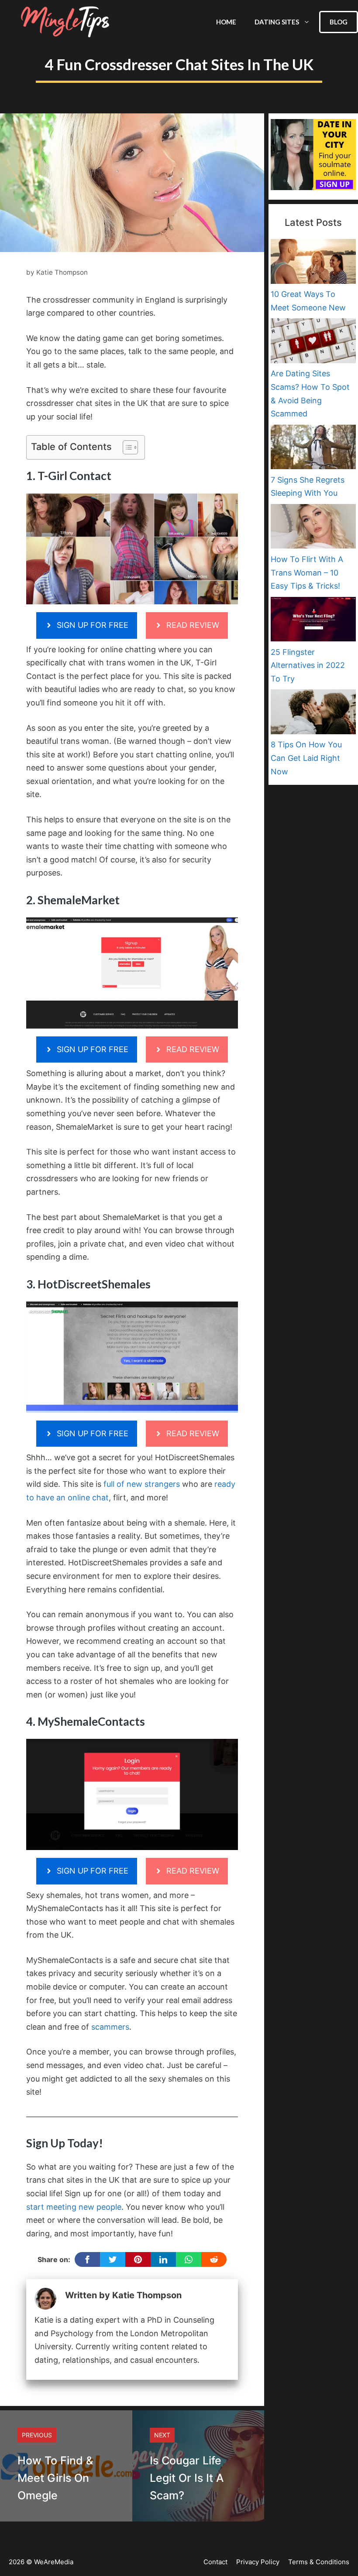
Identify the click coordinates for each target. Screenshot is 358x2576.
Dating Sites (277, 22)
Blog (339, 22)
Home (226, 22)
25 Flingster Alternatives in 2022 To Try (308, 665)
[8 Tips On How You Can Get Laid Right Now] (313, 714)
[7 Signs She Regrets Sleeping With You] (313, 449)
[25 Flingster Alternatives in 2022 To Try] (313, 621)
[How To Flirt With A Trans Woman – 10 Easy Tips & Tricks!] (313, 528)
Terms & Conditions (319, 2562)
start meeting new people (74, 2207)
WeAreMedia (54, 2562)
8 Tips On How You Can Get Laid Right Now (306, 758)
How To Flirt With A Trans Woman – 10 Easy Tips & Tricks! (307, 572)
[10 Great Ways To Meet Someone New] (313, 263)
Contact (215, 2562)
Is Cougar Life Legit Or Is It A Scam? (187, 2478)
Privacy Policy (258, 2562)
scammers (110, 2027)
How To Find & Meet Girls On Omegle (55, 2478)
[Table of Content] (130, 447)
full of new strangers (142, 1484)
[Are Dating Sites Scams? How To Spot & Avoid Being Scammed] (313, 343)
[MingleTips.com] (65, 22)
